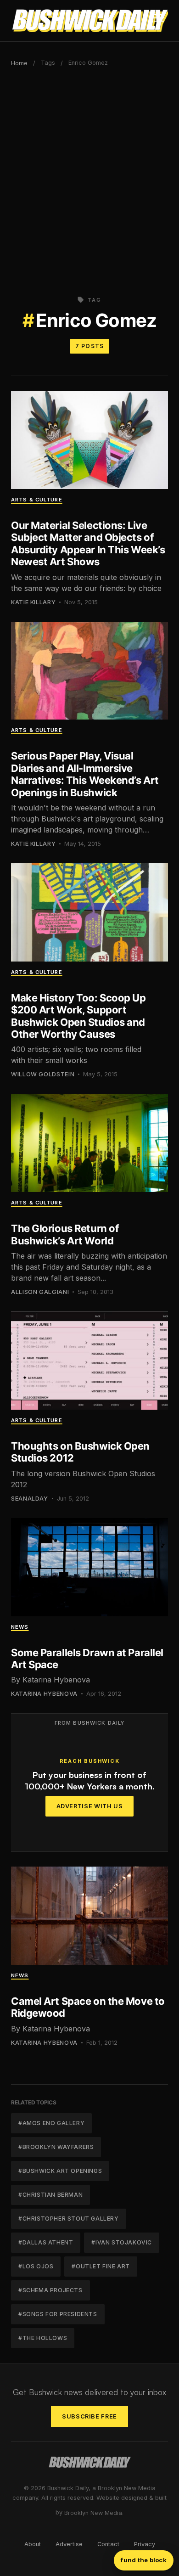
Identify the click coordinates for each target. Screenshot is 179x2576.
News (20, 1627)
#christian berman (50, 2195)
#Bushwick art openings (60, 2171)
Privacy (145, 2544)
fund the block (144, 2560)
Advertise (69, 2544)
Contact (108, 2544)
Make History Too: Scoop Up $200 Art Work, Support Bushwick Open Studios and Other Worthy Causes (78, 1016)
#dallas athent (46, 2242)
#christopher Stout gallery (69, 2219)
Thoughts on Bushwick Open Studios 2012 (80, 1452)
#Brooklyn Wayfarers (56, 2147)
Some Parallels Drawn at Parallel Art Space (87, 1659)
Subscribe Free (89, 2416)
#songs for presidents (58, 2314)
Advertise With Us (90, 1806)
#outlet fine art (101, 2266)
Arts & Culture (37, 500)
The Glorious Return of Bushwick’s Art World (65, 1234)
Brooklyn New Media (93, 2513)
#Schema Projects (50, 2290)
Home (19, 63)
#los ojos (36, 2266)
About (33, 2544)
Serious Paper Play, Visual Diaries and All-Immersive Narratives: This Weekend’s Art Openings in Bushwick (85, 774)
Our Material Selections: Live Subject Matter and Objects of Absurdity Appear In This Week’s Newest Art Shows (88, 543)
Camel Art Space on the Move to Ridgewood (88, 2007)
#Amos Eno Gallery (51, 2123)
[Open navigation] (159, 21)
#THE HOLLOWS (43, 2338)
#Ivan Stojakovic (122, 2242)
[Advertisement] (89, 178)
